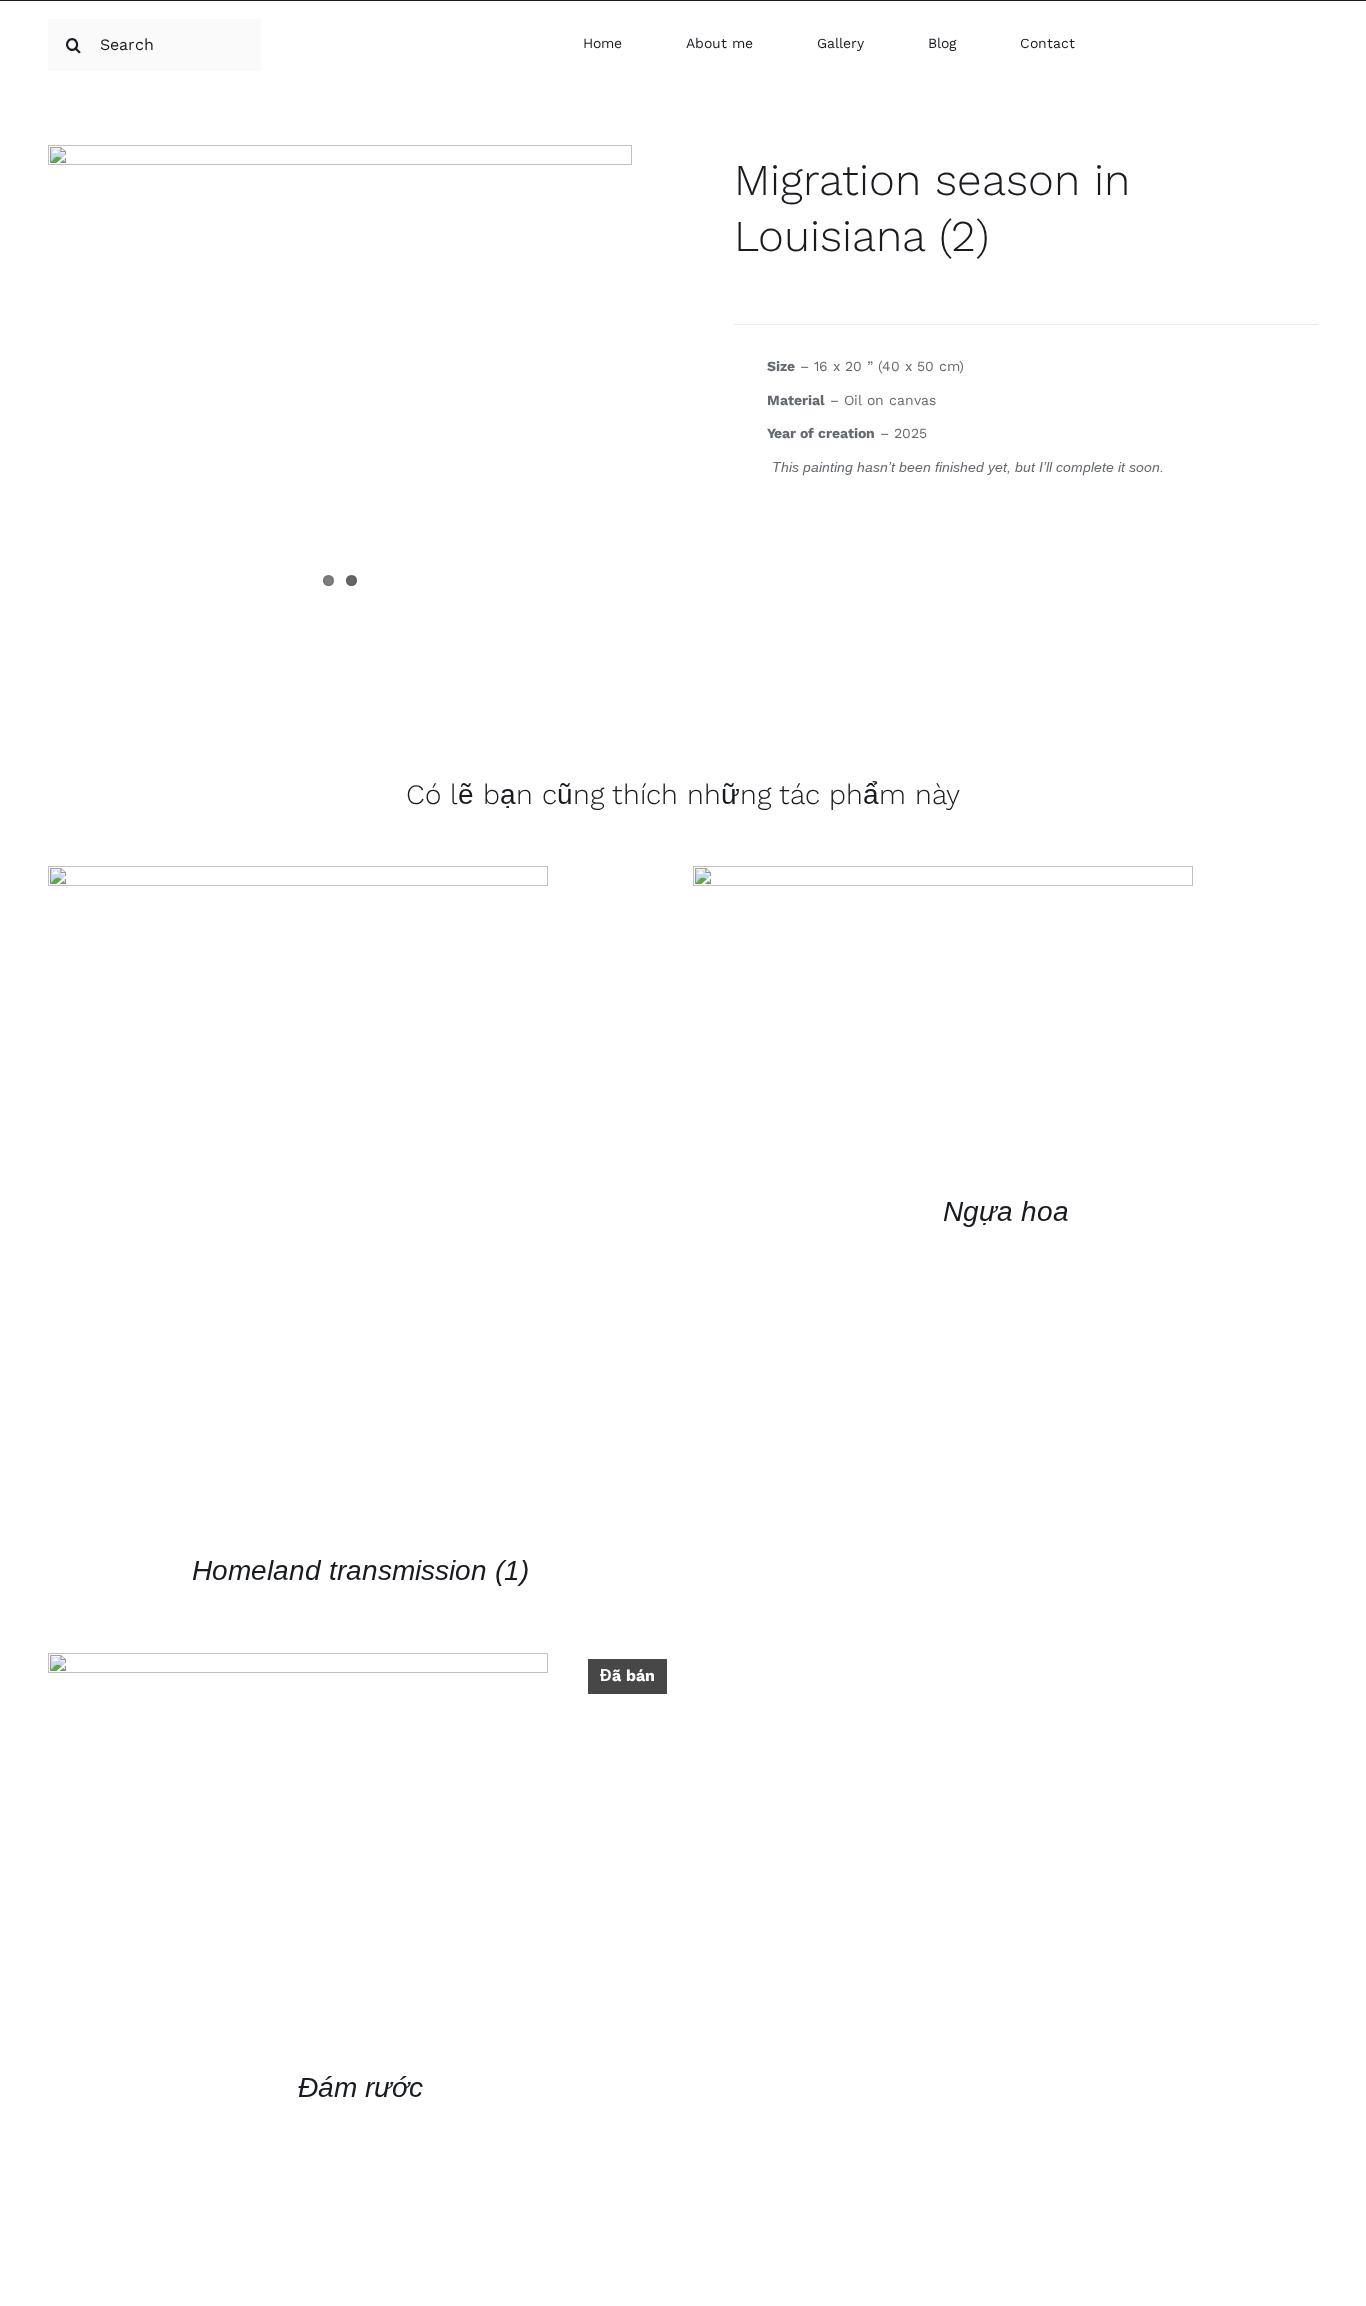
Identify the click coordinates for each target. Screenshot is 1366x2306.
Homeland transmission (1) (360, 1570)
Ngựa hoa (1006, 1211)
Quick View (298, 1203)
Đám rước (360, 2087)
